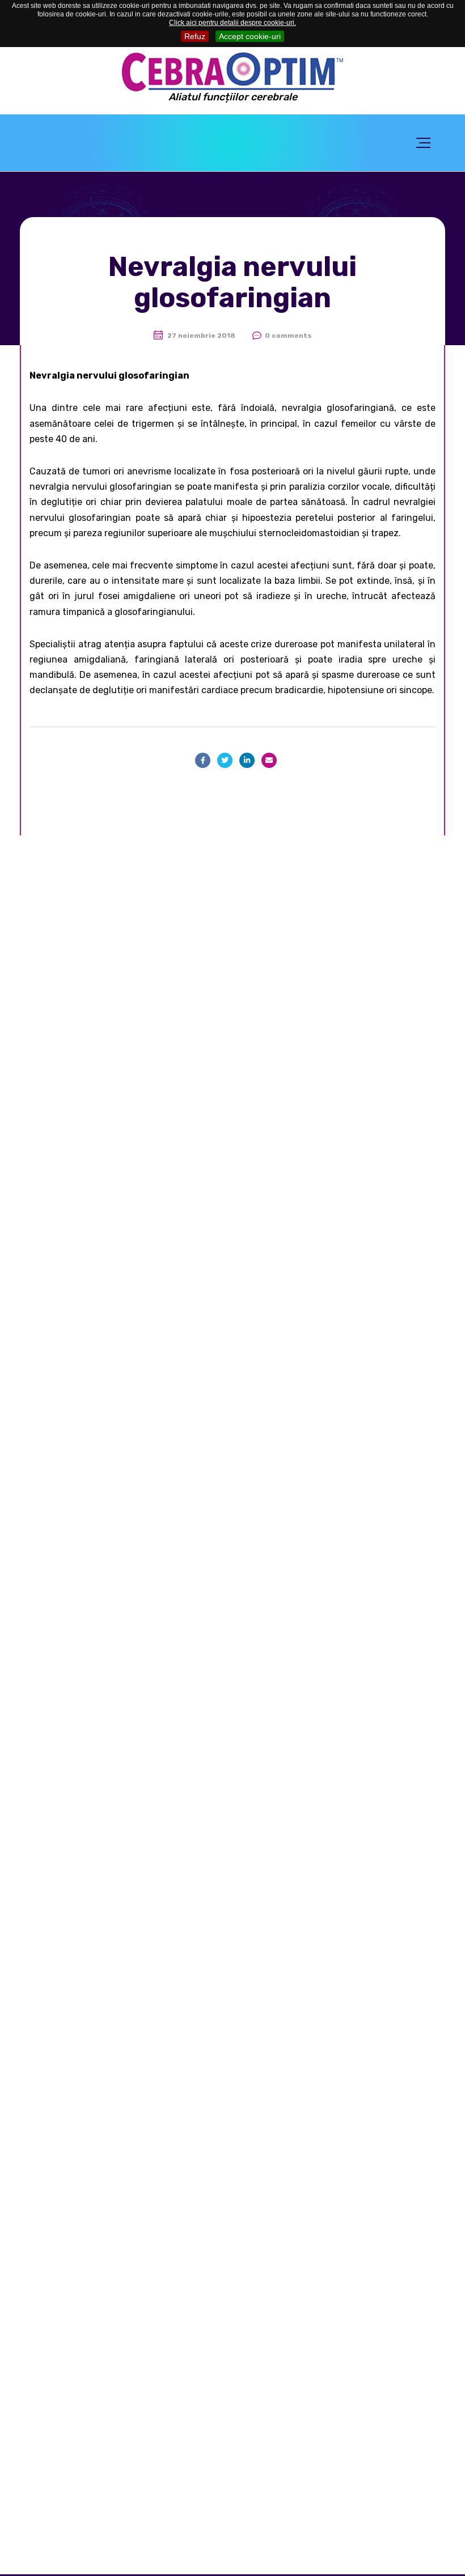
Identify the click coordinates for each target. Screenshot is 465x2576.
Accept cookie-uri (250, 36)
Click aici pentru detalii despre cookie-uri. (232, 23)
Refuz (195, 36)
